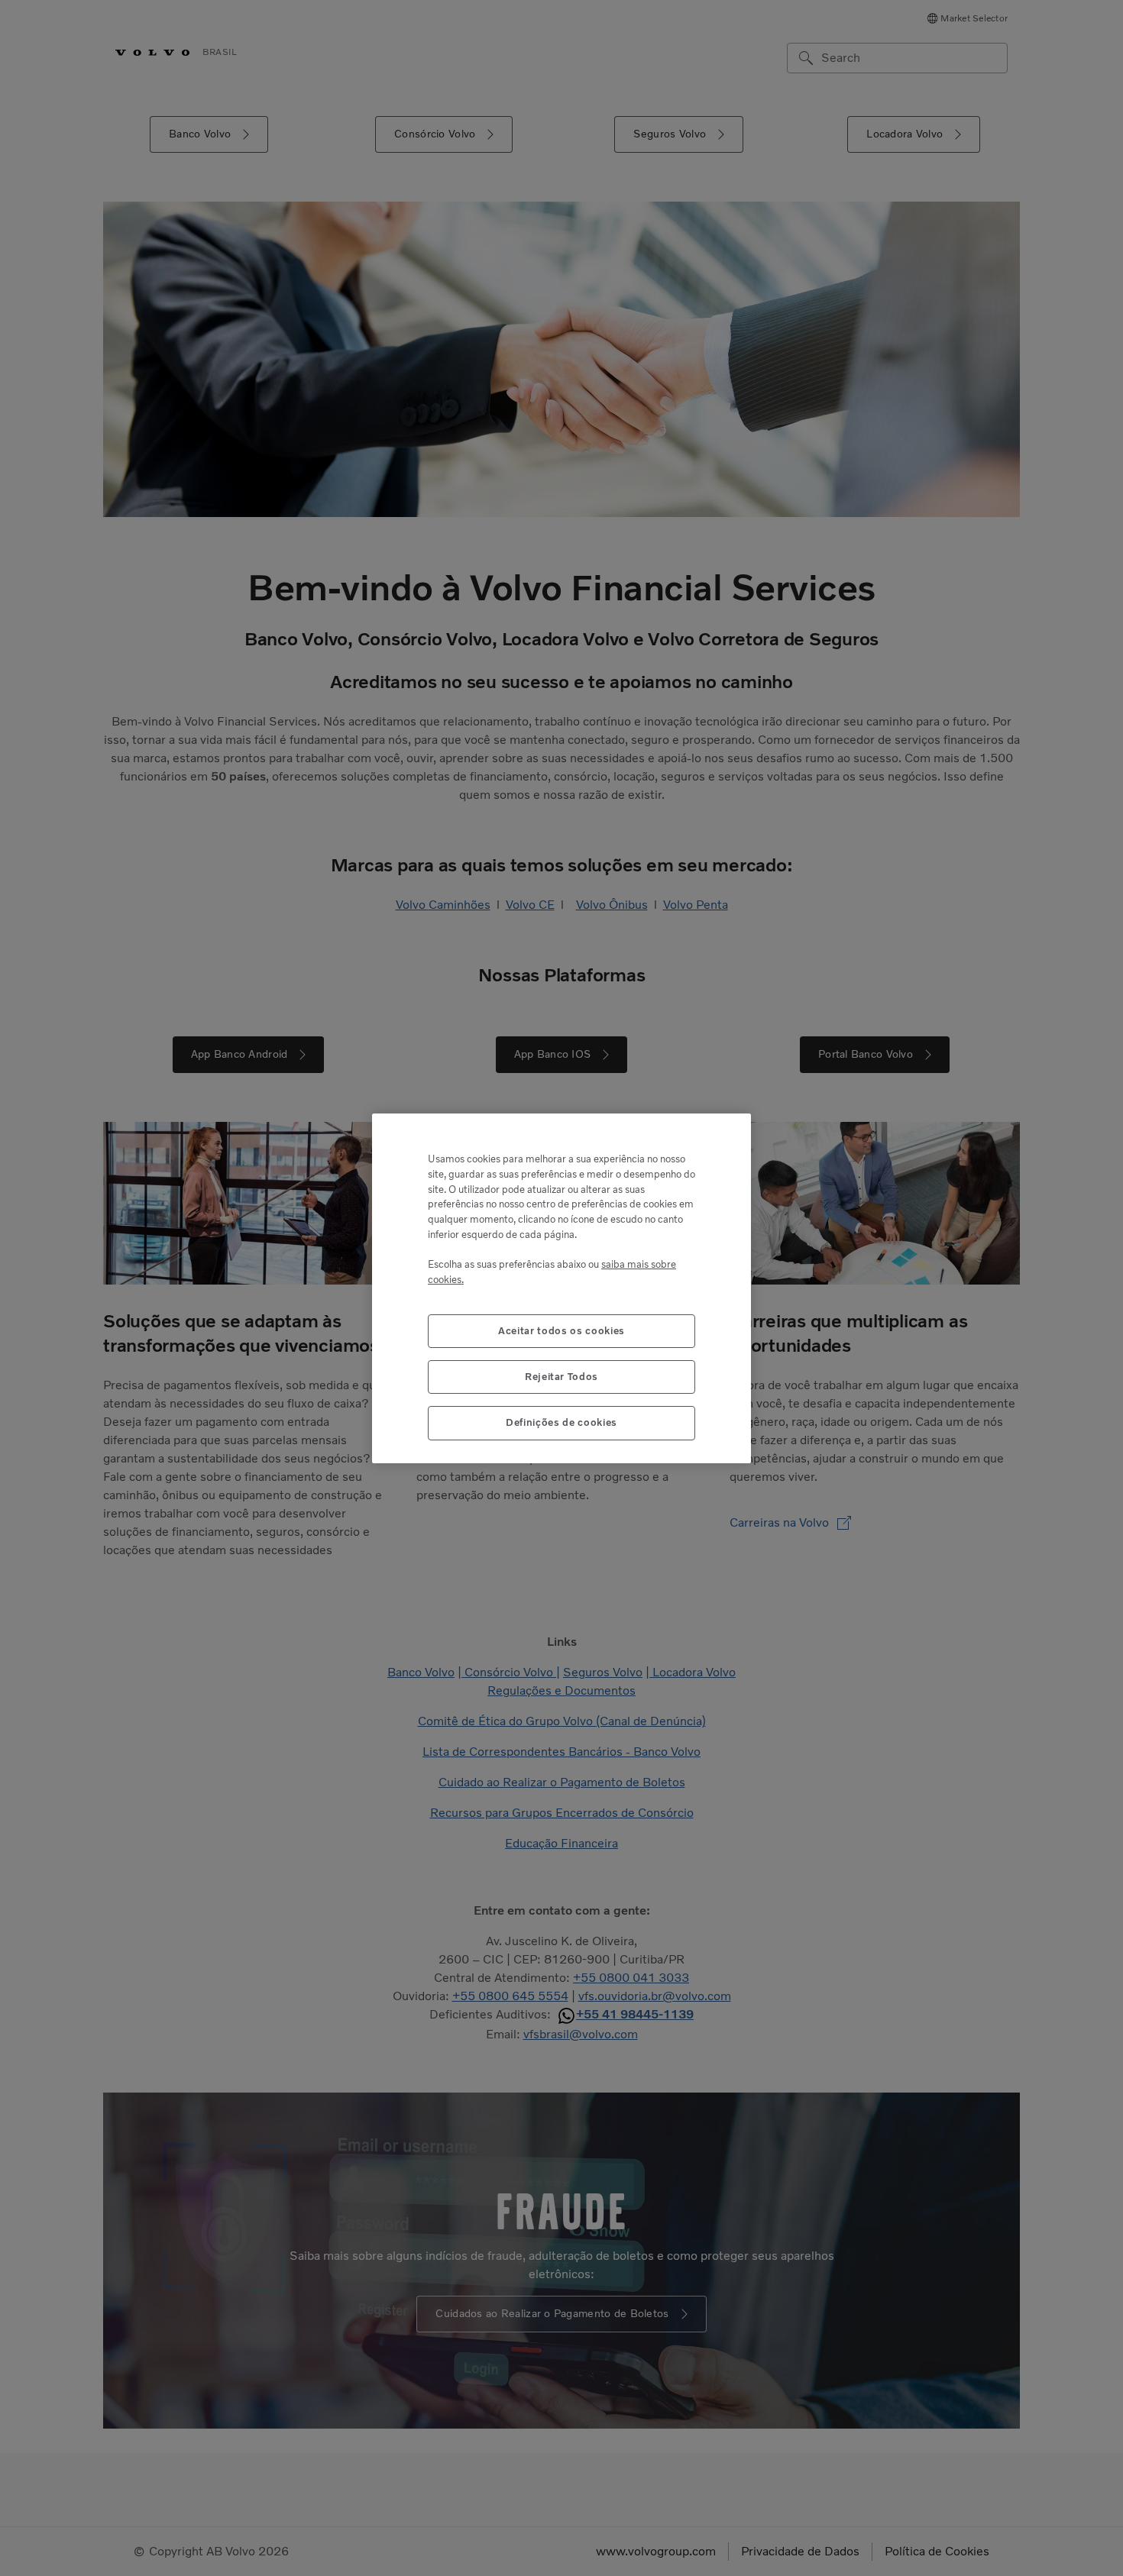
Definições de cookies (561, 1422)
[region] (561, 1288)
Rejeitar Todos (561, 1376)
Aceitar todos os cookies (561, 1330)
